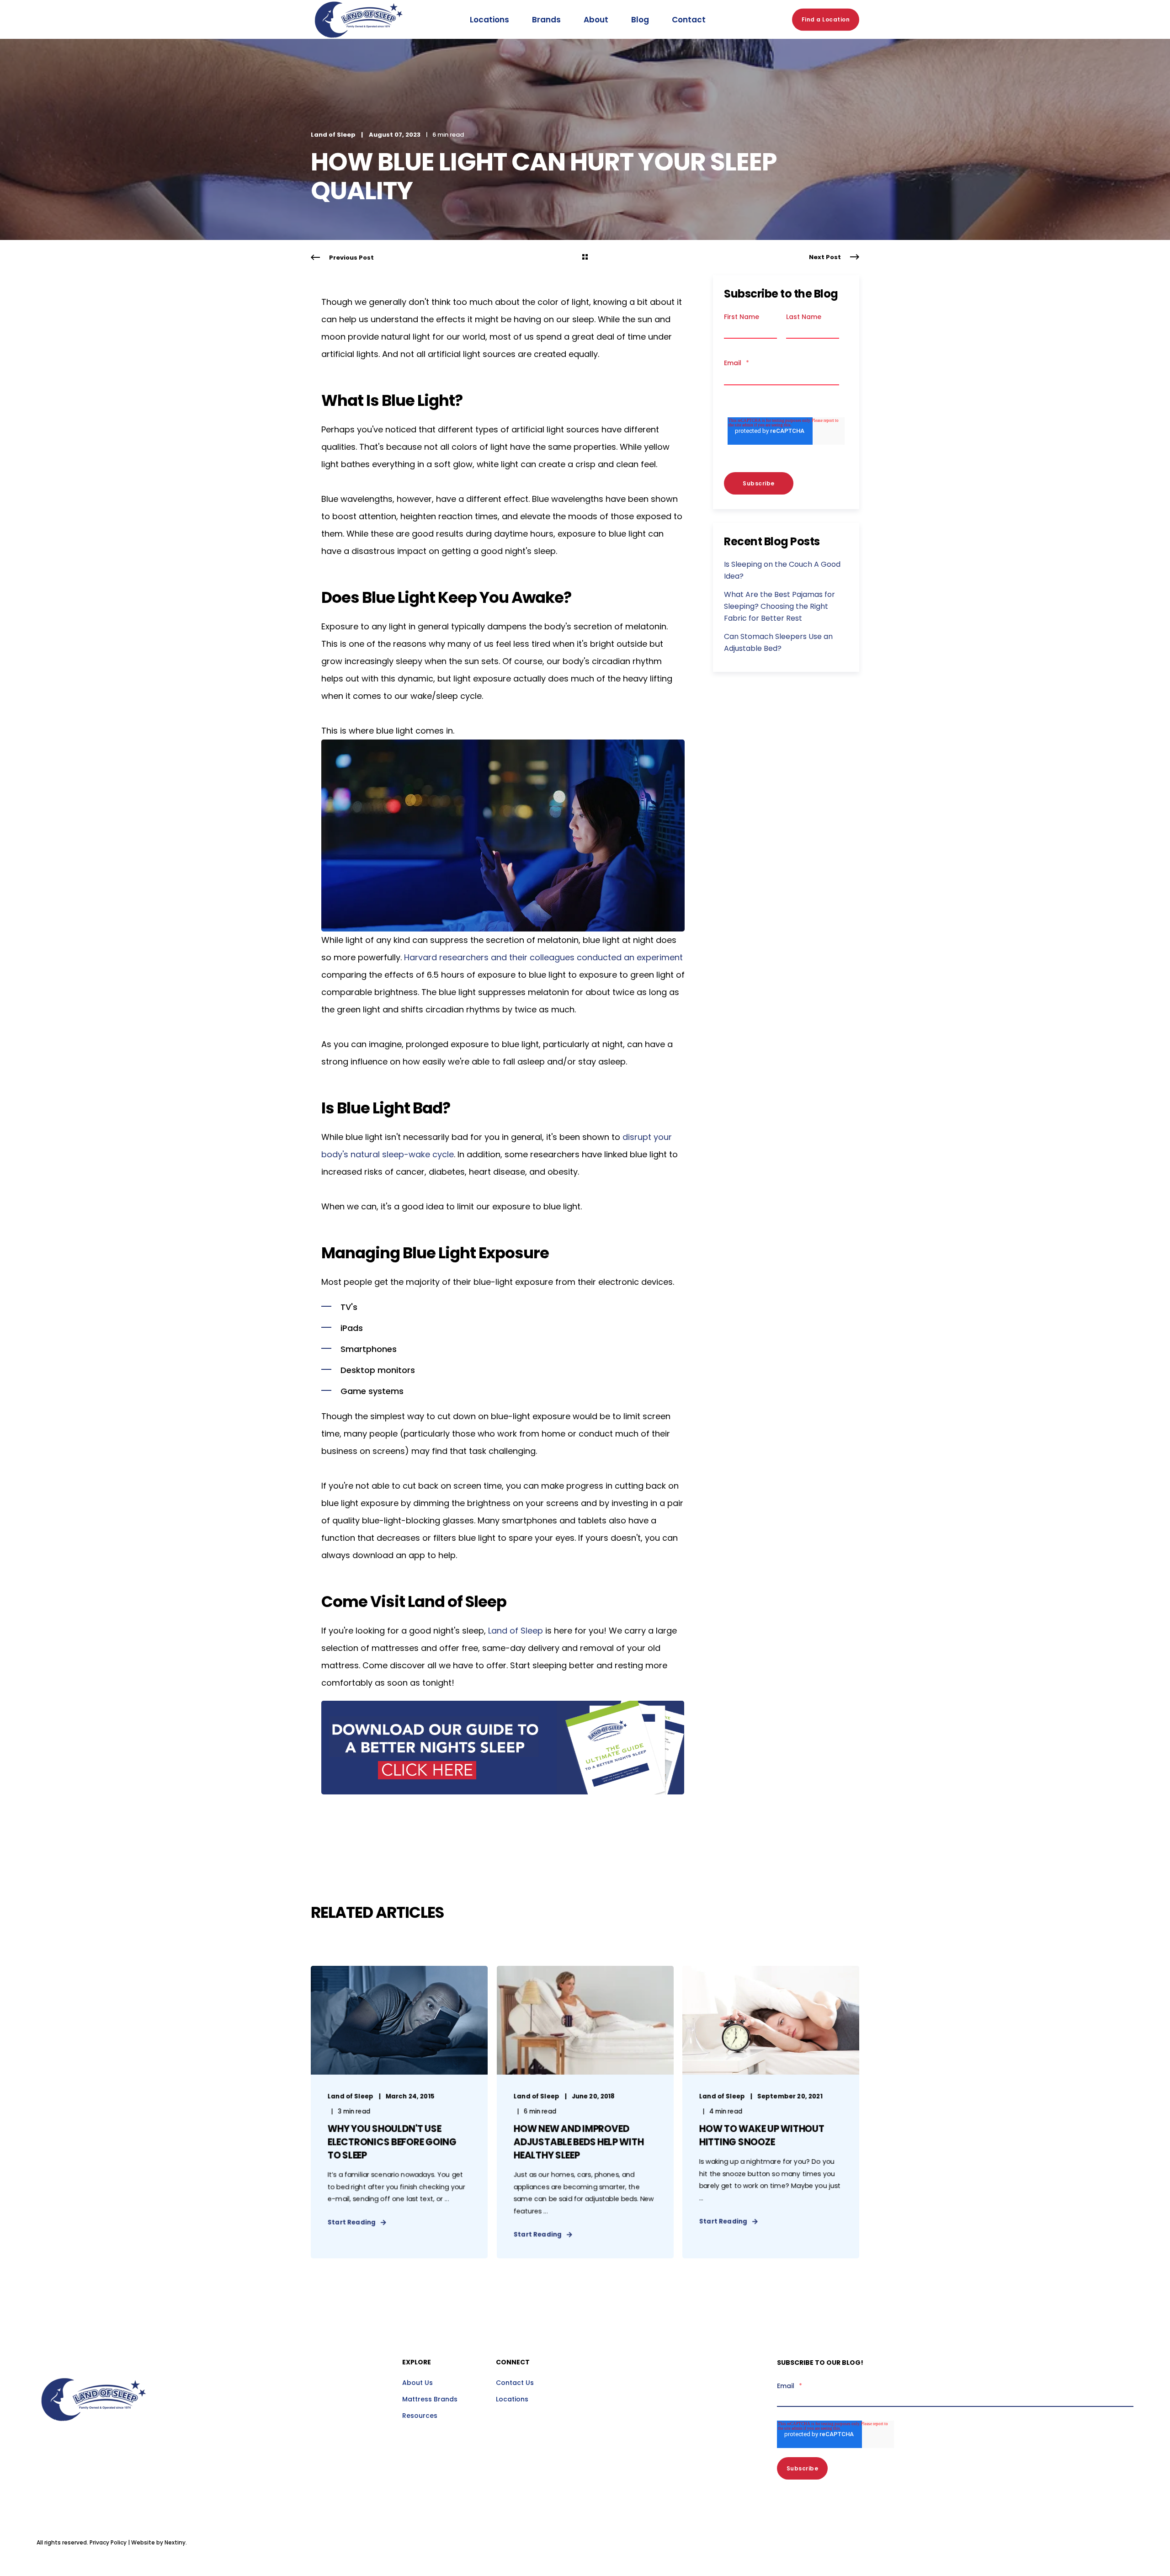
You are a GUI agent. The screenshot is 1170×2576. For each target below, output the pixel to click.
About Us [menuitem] (417, 2383)
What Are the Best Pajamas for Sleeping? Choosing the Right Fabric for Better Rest (779, 606)
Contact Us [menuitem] (515, 2383)
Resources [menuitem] (420, 2416)
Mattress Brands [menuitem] (430, 2399)
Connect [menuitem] (513, 2363)
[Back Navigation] (585, 258)
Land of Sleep (333, 135)
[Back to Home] (359, 48)
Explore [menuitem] (417, 2363)
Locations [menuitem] (512, 2399)
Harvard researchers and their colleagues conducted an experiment (543, 957)
